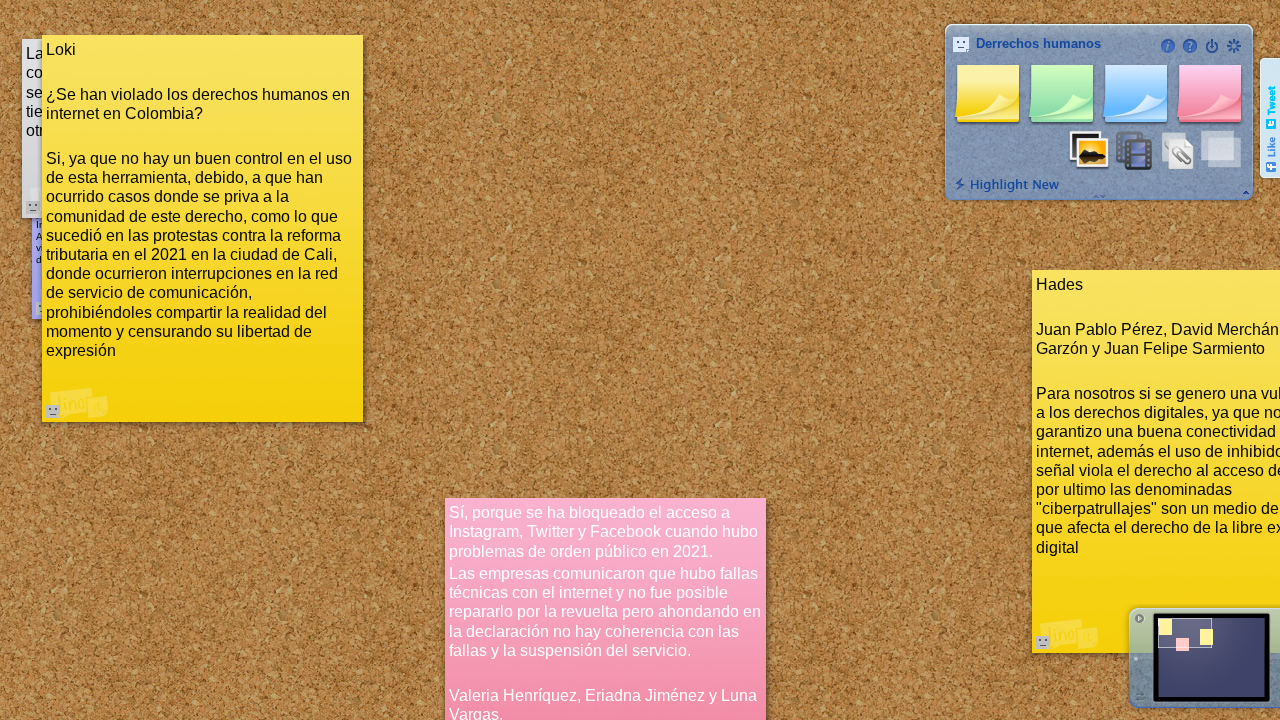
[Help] (1190, 46)
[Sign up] (1234, 46)
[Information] (1168, 46)
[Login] (1212, 46)
